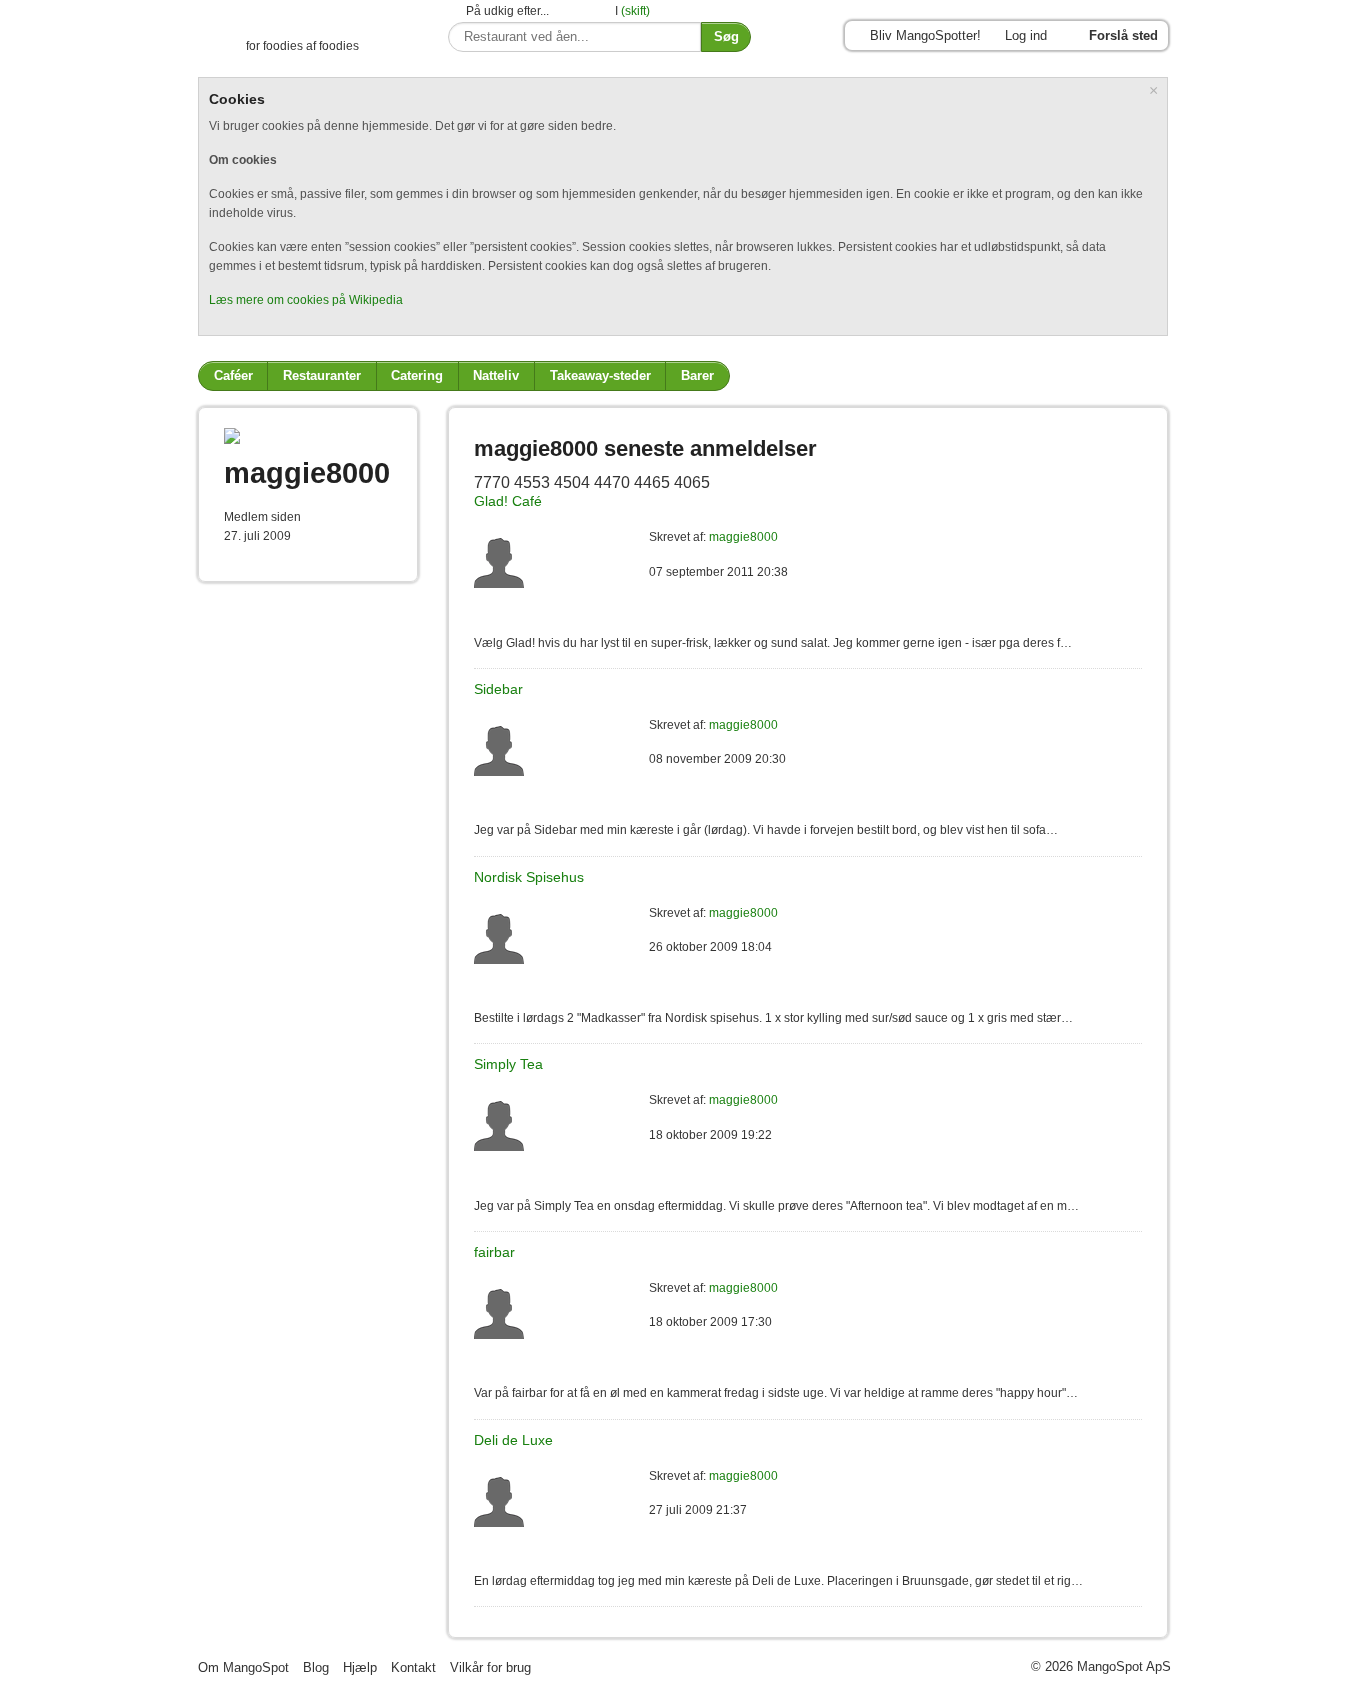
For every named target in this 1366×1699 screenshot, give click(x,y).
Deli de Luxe (513, 1440)
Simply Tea (508, 1064)
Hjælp (360, 1667)
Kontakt (413, 1667)
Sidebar (498, 689)
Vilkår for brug (490, 1667)
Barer (697, 375)
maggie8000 (743, 537)
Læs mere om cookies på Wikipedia (306, 300)
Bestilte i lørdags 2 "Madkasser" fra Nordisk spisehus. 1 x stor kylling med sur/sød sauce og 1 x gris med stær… (773, 1018)
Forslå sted (1123, 35)
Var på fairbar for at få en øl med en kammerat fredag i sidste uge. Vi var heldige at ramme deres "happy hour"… (776, 1393)
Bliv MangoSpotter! (925, 35)
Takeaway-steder (600, 375)
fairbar (494, 1252)
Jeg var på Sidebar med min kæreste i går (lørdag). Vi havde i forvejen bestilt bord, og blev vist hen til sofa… (766, 830)
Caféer (233, 375)
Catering (417, 375)
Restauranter (322, 375)
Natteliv (496, 375)
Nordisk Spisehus (529, 877)
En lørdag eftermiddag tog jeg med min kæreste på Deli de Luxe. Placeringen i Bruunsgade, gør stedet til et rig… (778, 1581)
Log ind (1026, 35)
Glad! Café (508, 501)
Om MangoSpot (243, 1667)
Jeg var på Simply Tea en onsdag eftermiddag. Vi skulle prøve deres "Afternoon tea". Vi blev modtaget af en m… (776, 1206)
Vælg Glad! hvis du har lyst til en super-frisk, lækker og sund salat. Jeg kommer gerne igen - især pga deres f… (773, 643)
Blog (316, 1667)
